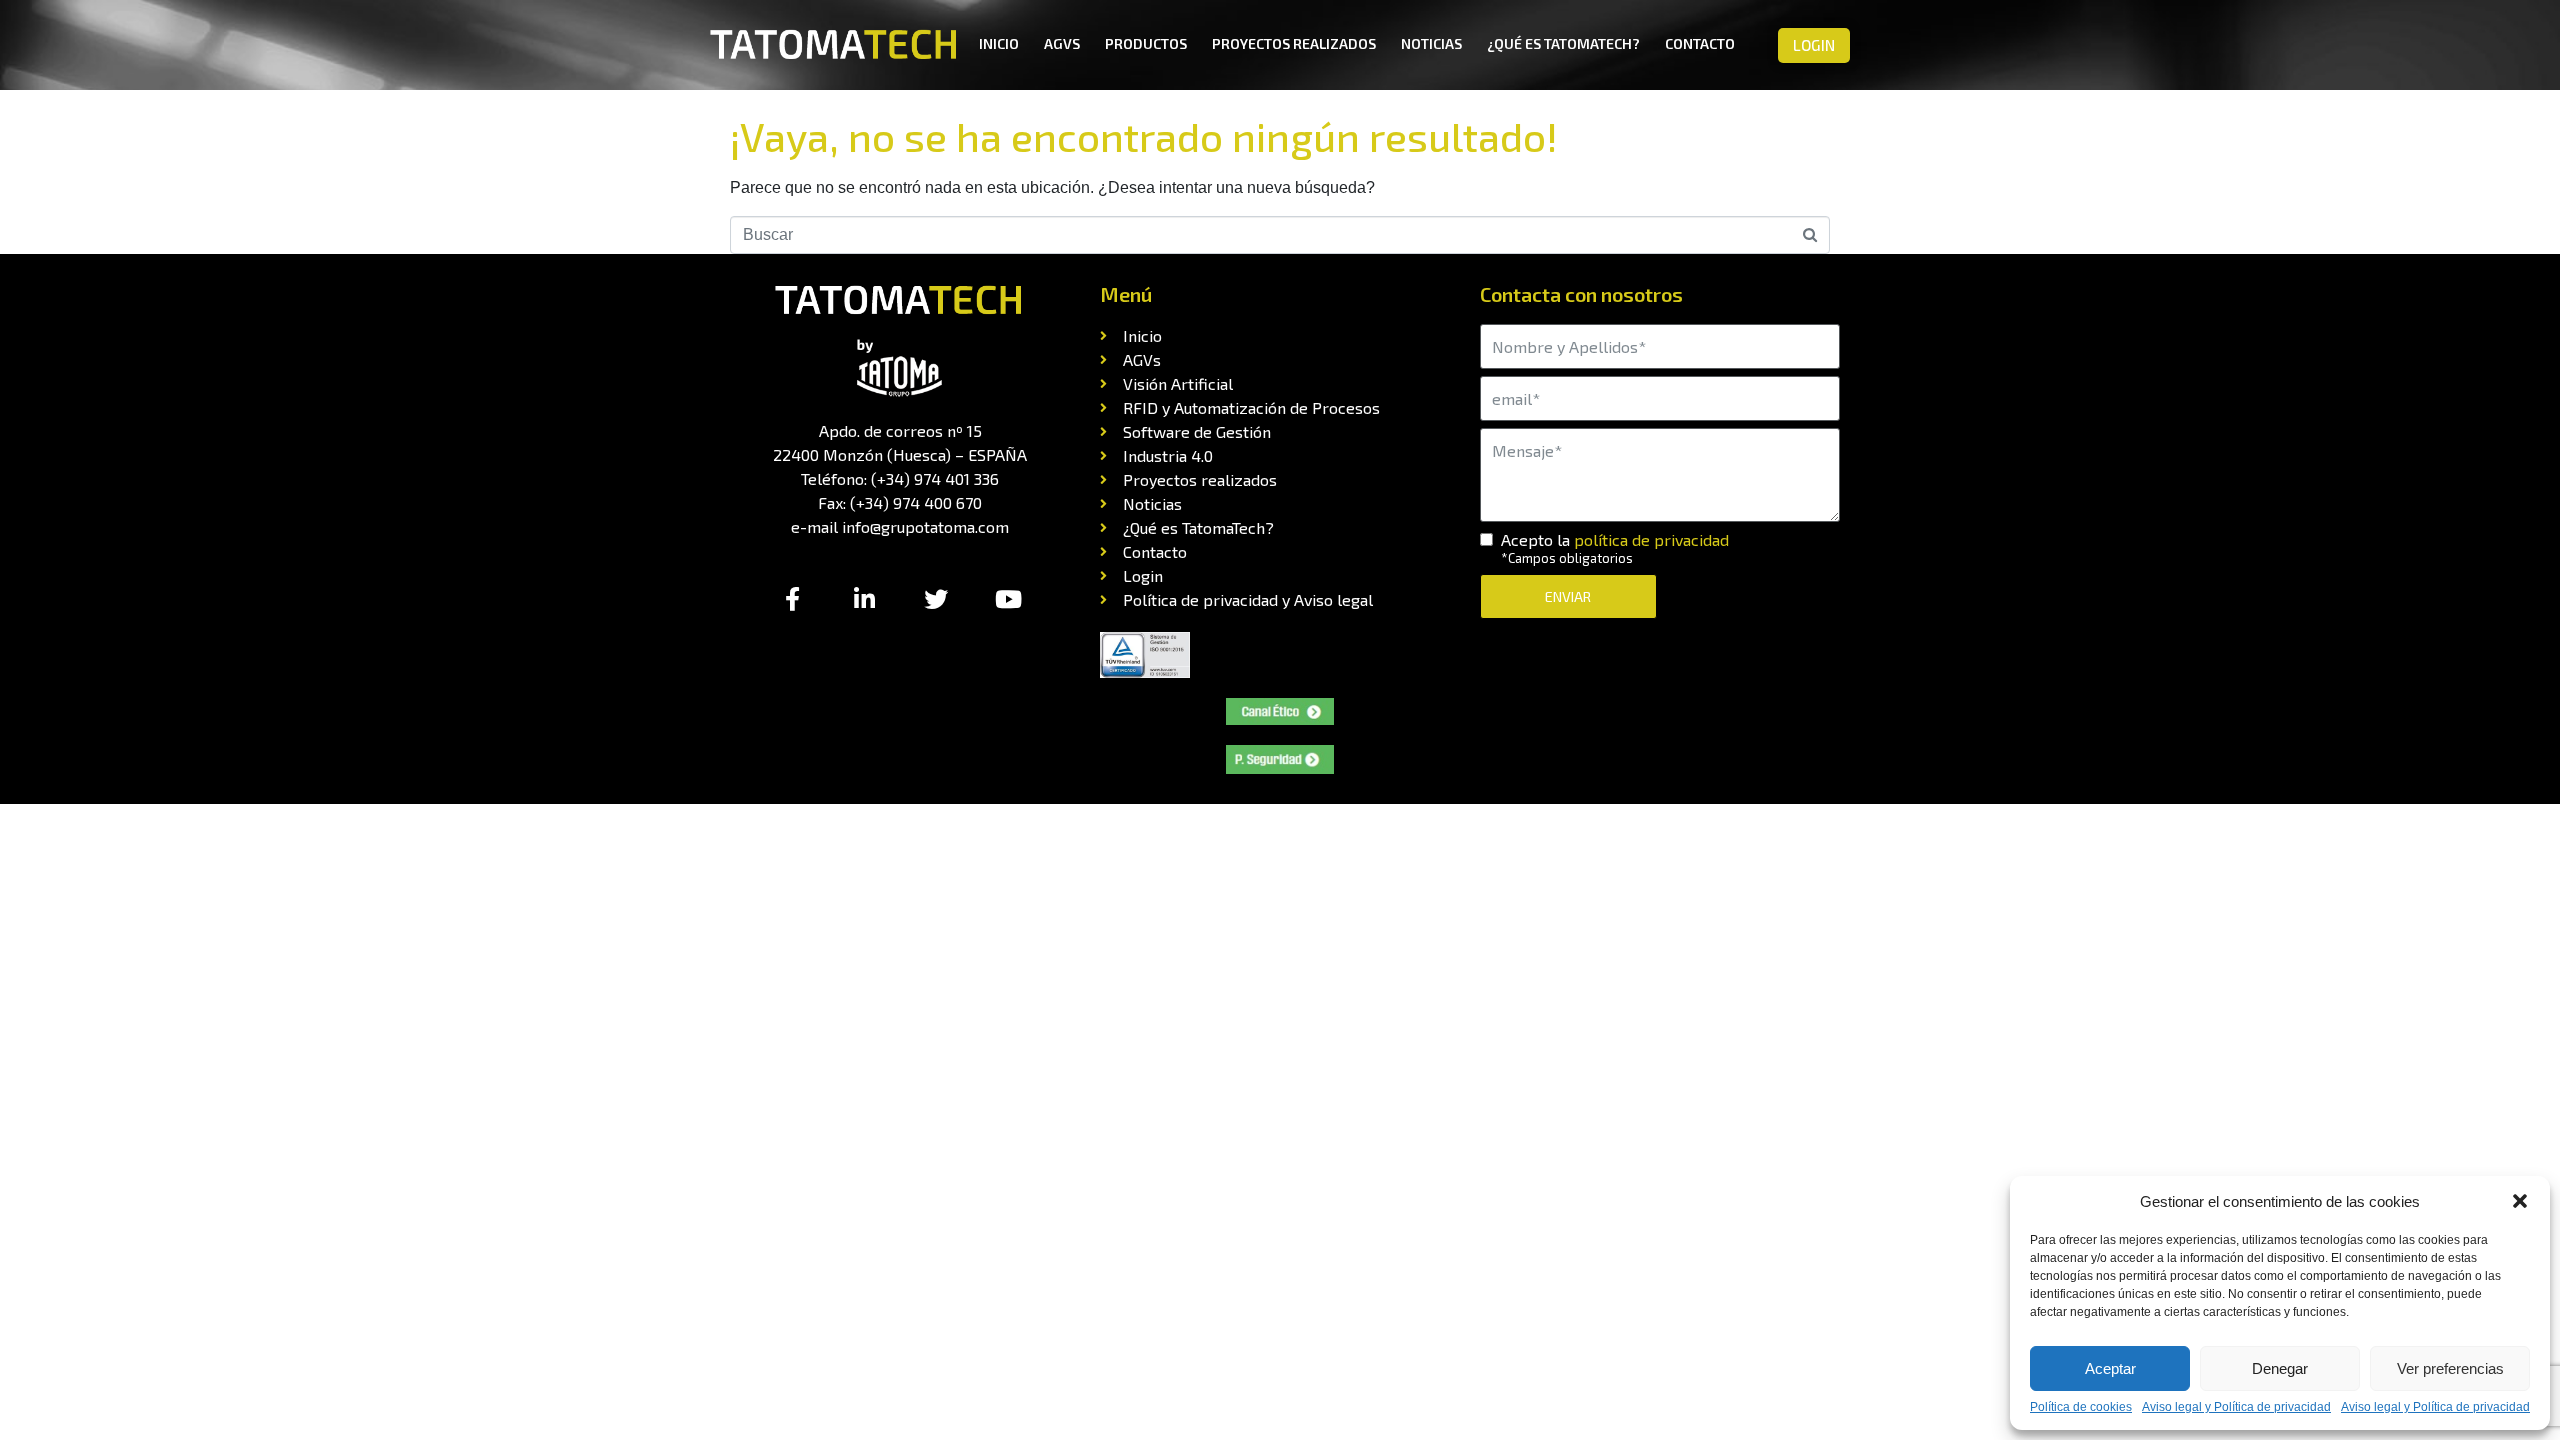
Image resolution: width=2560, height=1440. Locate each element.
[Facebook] (792, 599)
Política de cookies (2081, 1407)
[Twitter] (936, 599)
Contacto (1700, 43)
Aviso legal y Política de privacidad (2236, 1407)
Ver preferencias (2450, 1368)
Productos (1146, 43)
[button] (2520, 1201)
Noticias (1431, 43)
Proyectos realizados (1294, 43)
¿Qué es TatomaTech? (1563, 43)
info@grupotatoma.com (925, 526)
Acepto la (1615, 548)
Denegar (2280, 1368)
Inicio (999, 43)
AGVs (1062, 43)
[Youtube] (1008, 599)
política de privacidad (1651, 539)
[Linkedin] (864, 599)
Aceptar (2110, 1368)
